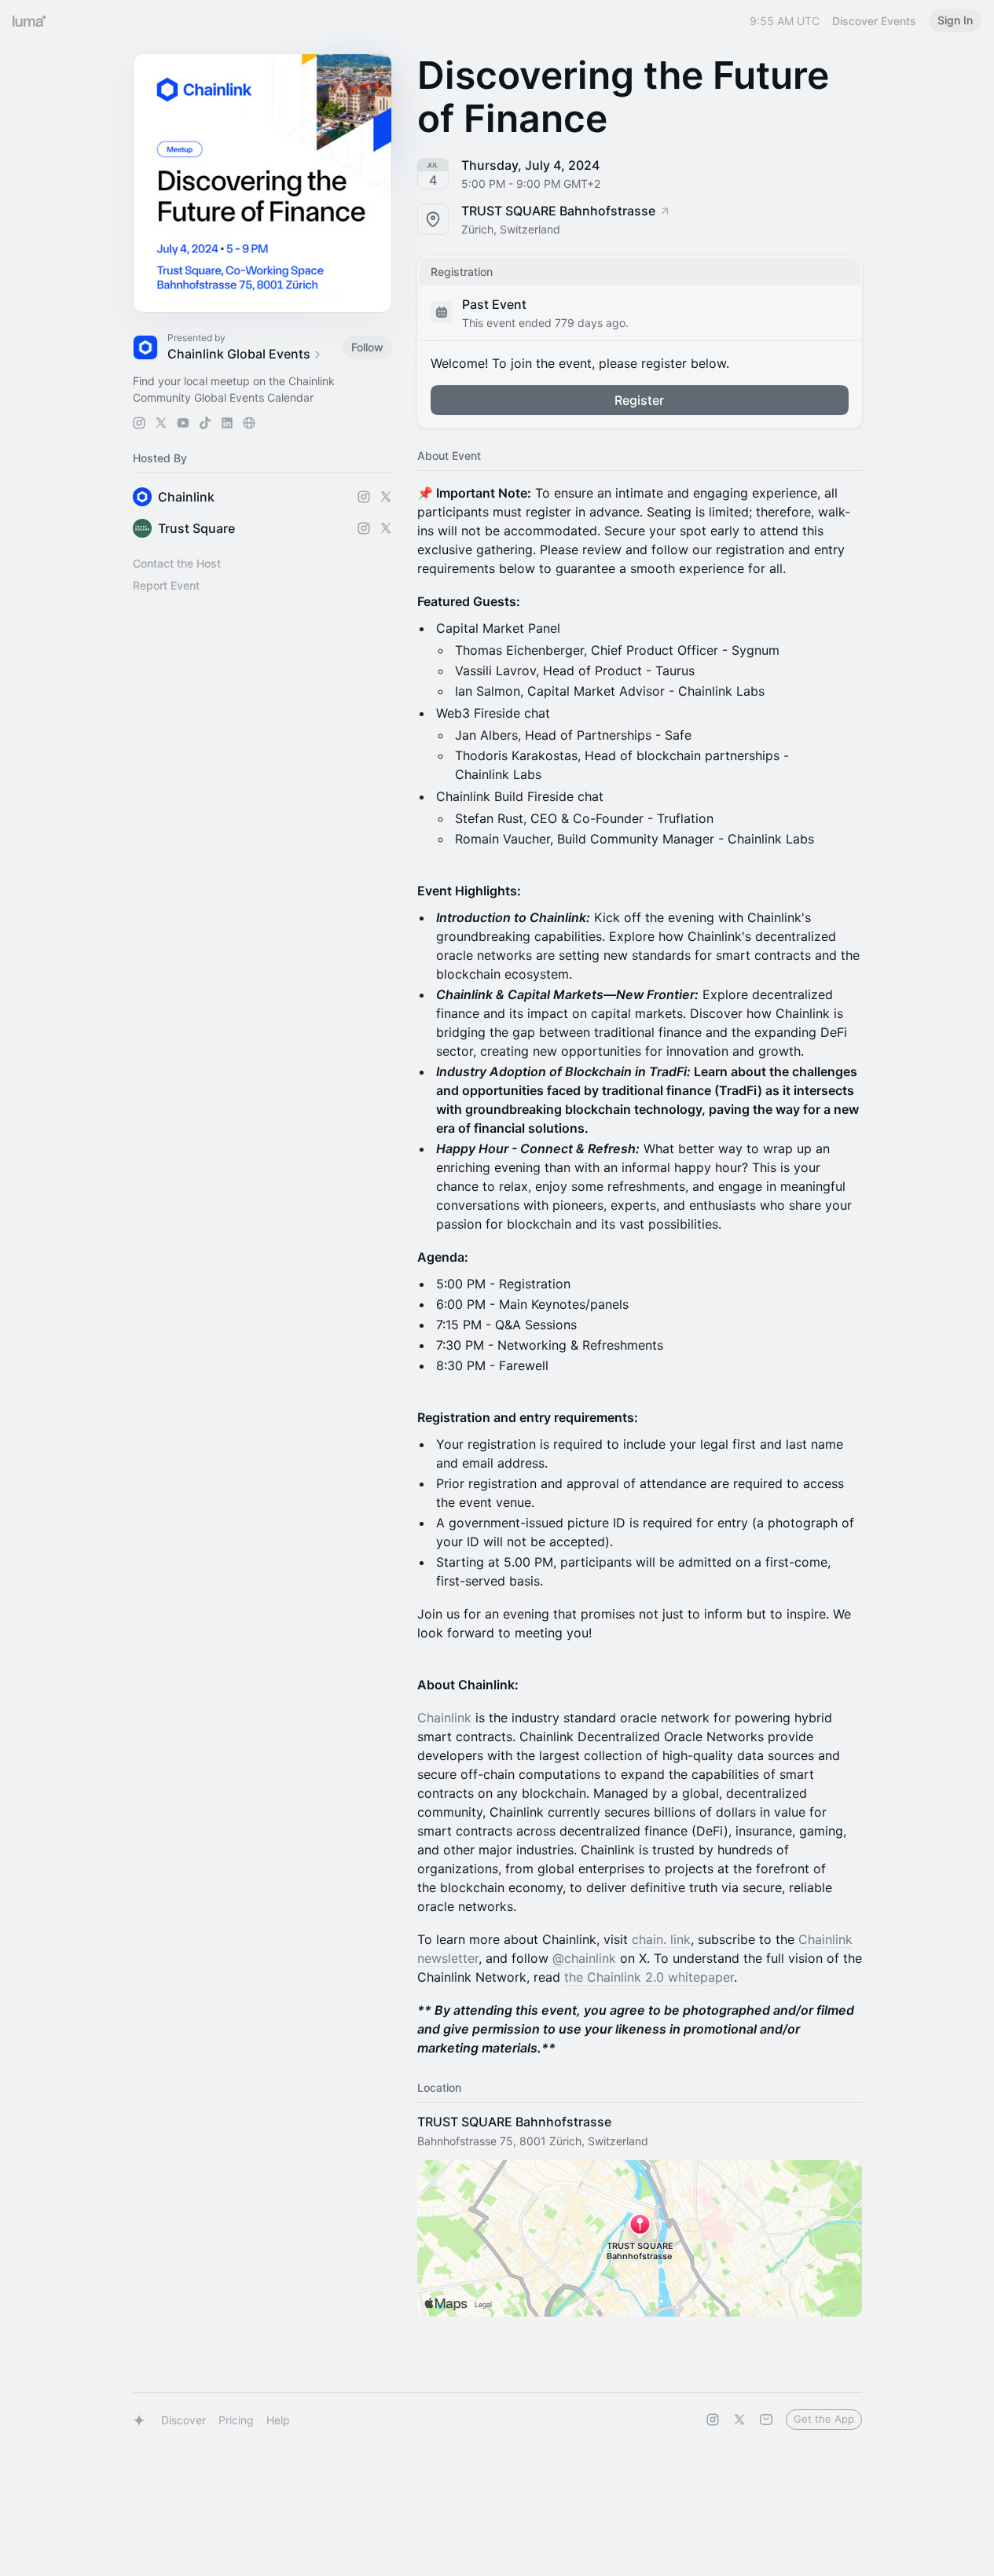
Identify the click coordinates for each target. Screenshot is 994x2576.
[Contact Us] (766, 2420)
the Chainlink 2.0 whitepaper (649, 1977)
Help (278, 2420)
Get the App (824, 2419)
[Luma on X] (739, 2420)
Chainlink (444, 1718)
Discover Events (874, 21)
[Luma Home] (30, 20)
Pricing (236, 2420)
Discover (183, 2420)
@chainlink (582, 1958)
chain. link (661, 1939)
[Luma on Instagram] (713, 2420)
